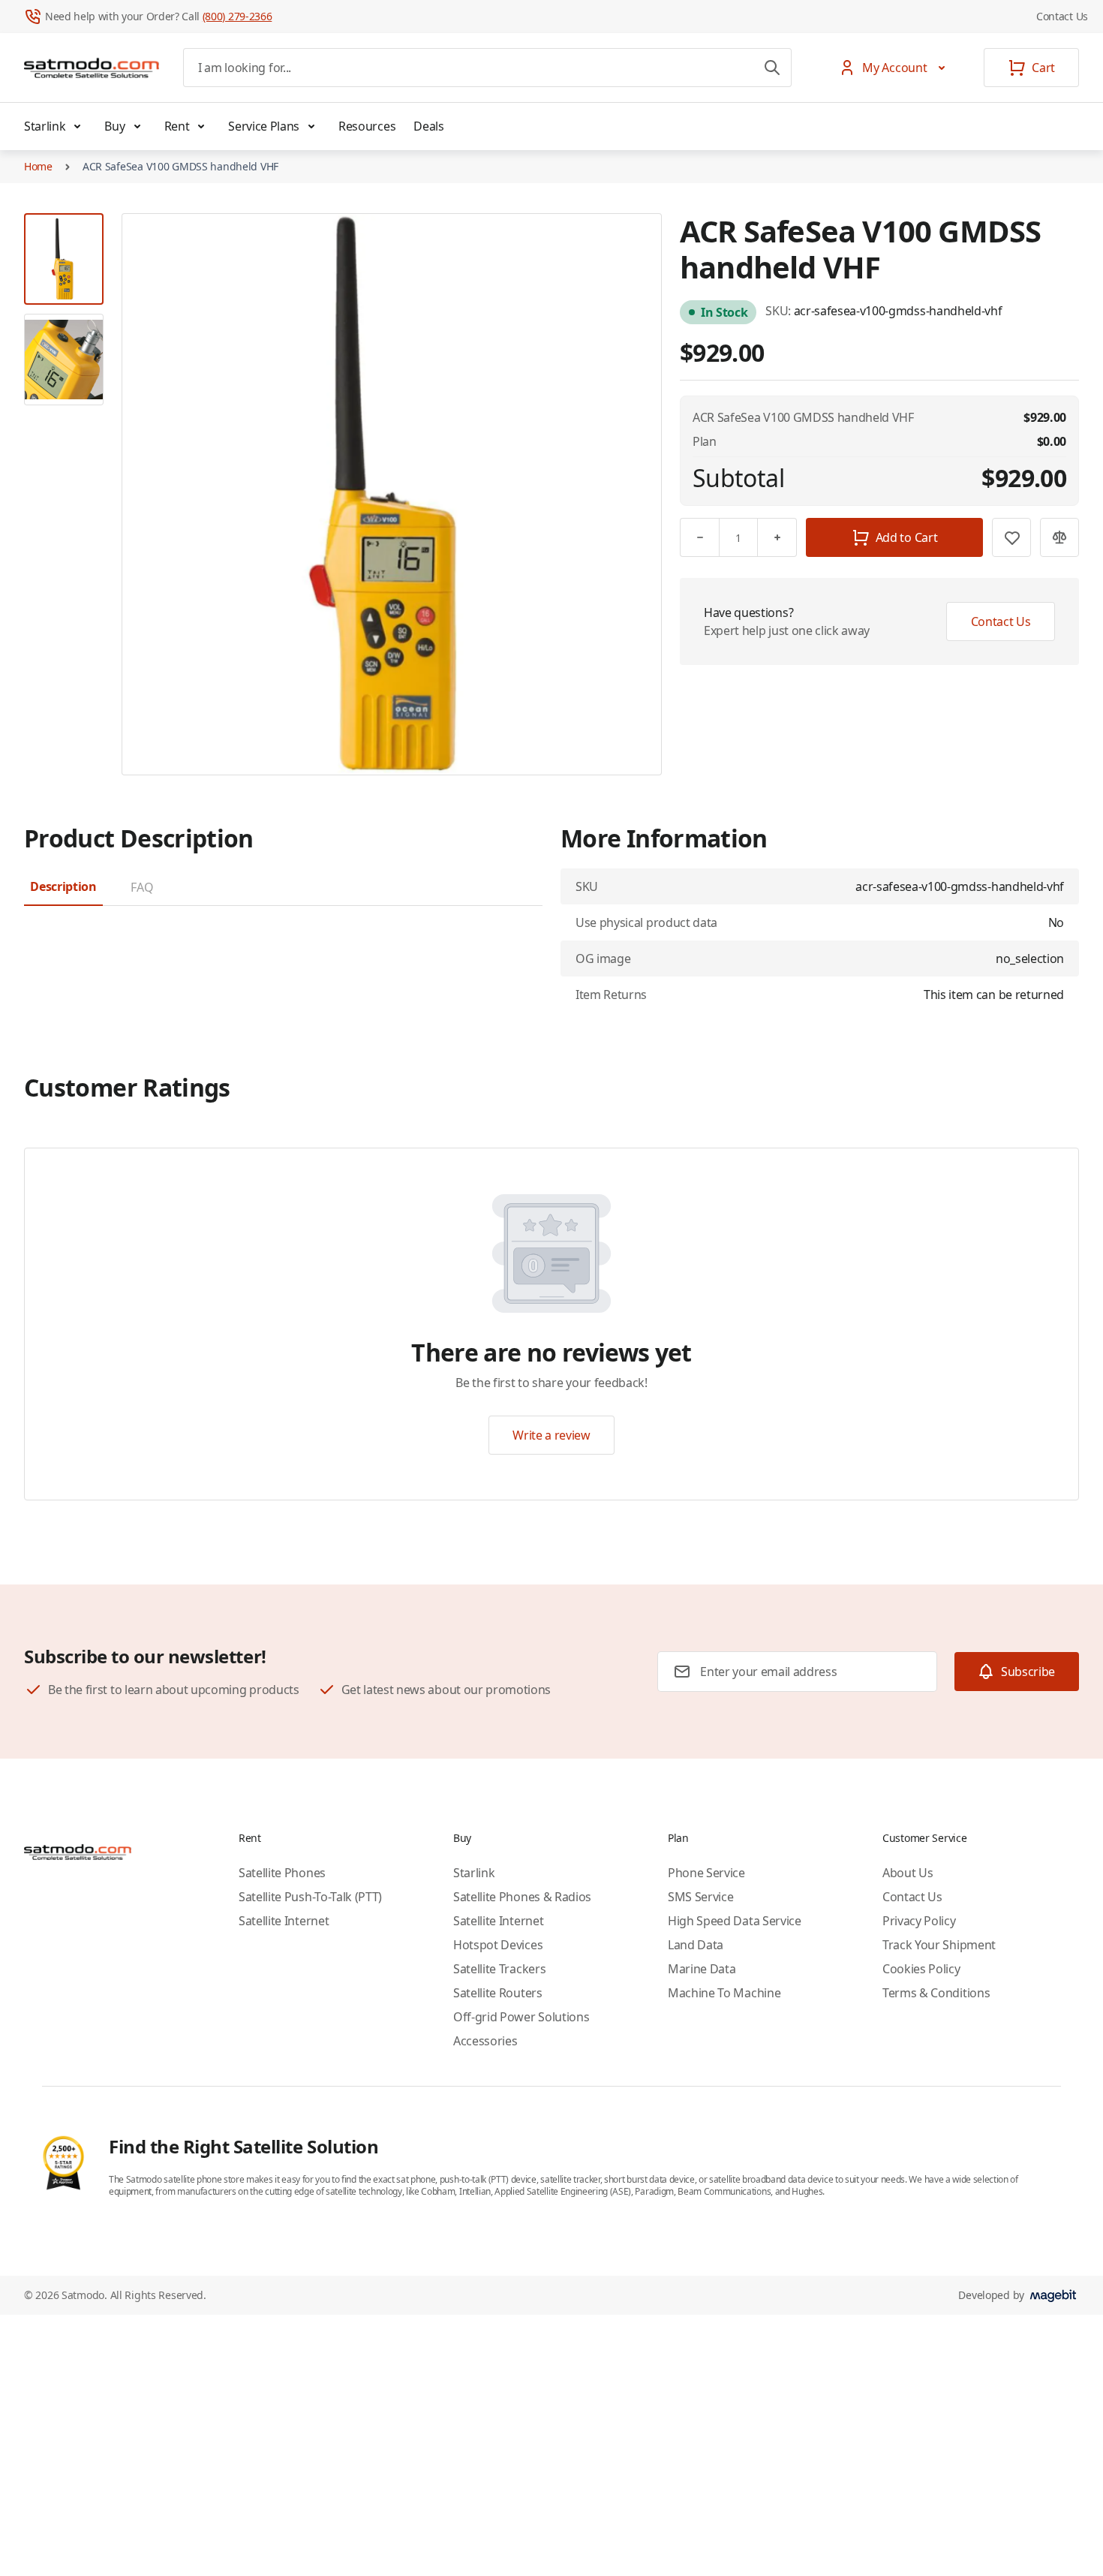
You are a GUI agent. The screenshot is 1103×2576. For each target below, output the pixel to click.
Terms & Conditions (936, 1993)
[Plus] (777, 537)
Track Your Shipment (939, 1945)
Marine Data (702, 1969)
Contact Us (1062, 16)
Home (38, 166)
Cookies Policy (921, 1969)
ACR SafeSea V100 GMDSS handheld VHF (180, 166)
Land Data (696, 1945)
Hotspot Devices (498, 1945)
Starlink (45, 126)
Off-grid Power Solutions (521, 2017)
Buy (114, 126)
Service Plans (264, 126)
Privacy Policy (919, 1921)
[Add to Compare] (1059, 537)
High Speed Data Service (735, 1921)
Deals (428, 126)
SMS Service (700, 1897)
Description (63, 886)
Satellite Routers (498, 1993)
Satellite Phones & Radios (522, 1897)
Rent (177, 126)
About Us (908, 1873)
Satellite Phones (282, 1873)
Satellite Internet (284, 1921)
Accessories (485, 2041)
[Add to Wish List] (1011, 537)
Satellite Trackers (499, 1969)
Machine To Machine (724, 1993)
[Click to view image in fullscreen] (392, 494)
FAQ (142, 887)
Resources (367, 126)
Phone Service (706, 1873)
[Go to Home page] (92, 68)
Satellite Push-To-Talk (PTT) (310, 1897)
